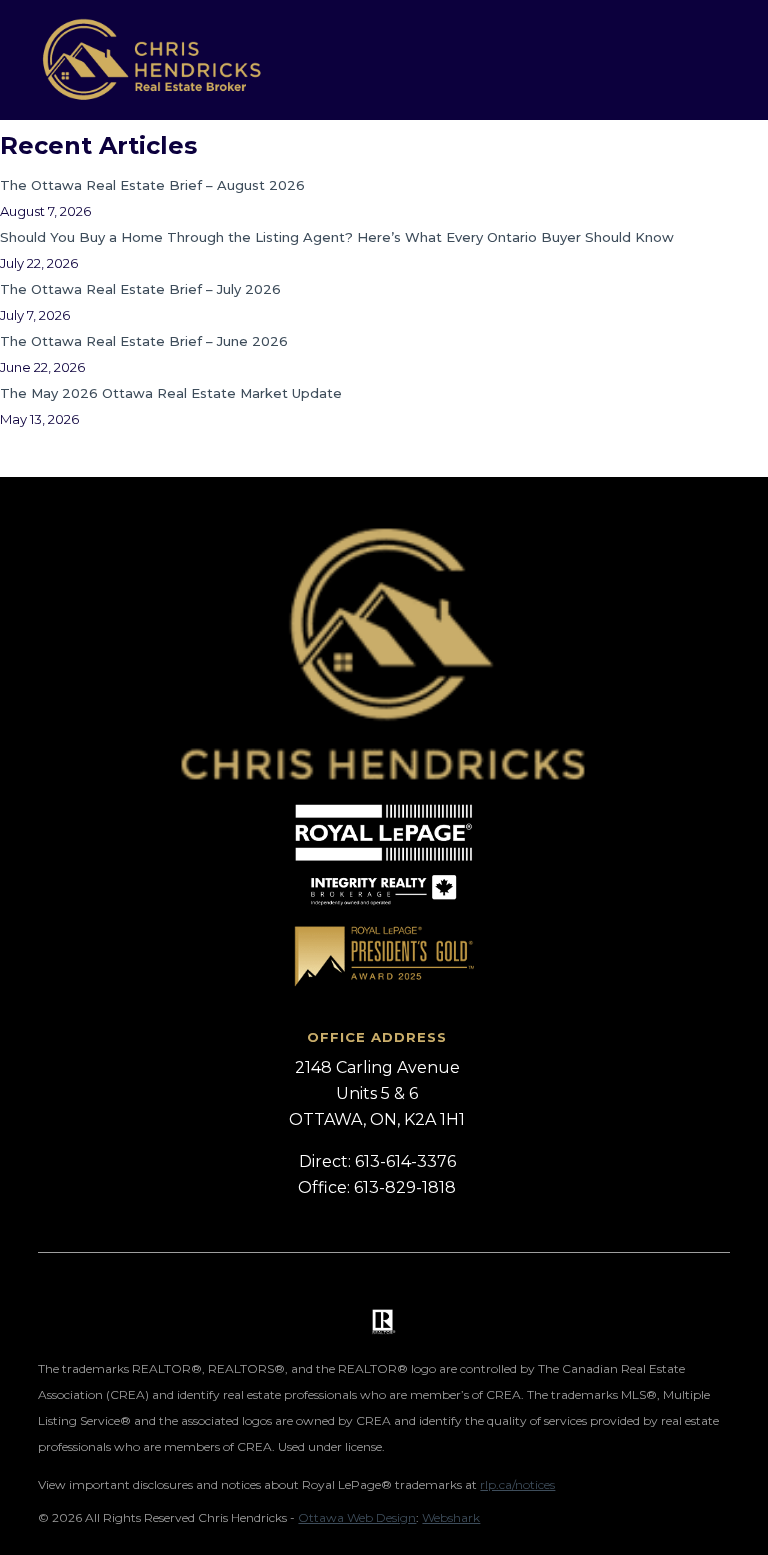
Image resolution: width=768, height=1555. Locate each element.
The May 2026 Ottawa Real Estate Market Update (171, 393)
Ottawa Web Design (357, 1517)
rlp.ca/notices (517, 1484)
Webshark (451, 1517)
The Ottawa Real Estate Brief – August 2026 (152, 185)
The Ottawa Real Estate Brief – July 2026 (140, 289)
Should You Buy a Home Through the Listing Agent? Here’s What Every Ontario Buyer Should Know (337, 237)
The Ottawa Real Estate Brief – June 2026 (144, 341)
